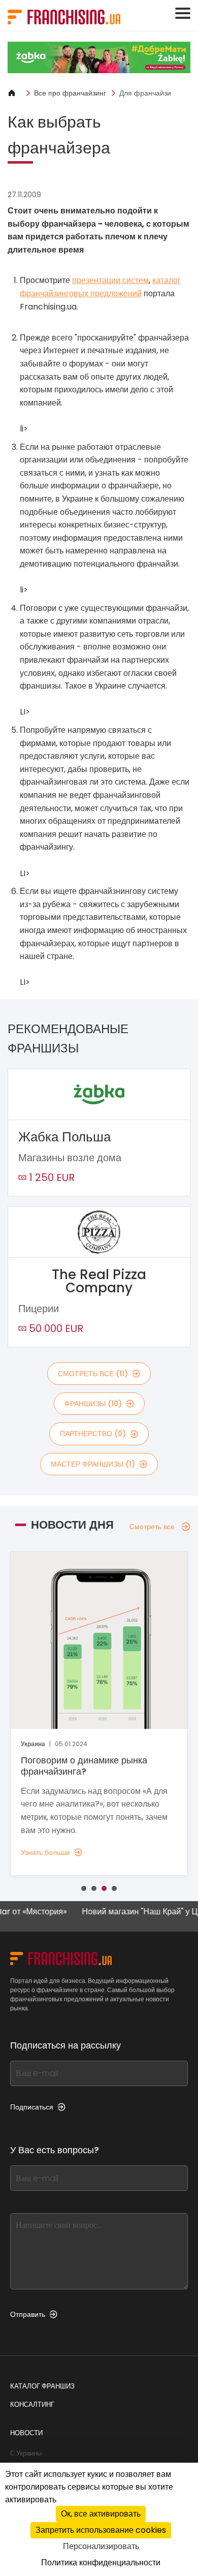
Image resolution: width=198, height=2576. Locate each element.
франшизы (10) (93, 1404)
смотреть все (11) (93, 1374)
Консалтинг (32, 2404)
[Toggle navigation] (183, 13)
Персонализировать (101, 2546)
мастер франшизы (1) (93, 1464)
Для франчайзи (145, 93)
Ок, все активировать (101, 2514)
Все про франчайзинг (70, 93)
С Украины (26, 2453)
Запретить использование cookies (101, 2530)
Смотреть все (152, 1527)
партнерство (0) (93, 1434)
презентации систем (110, 280)
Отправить (28, 2314)
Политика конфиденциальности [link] (101, 2563)
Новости (26, 2433)
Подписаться (32, 2107)
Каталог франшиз (42, 2386)
